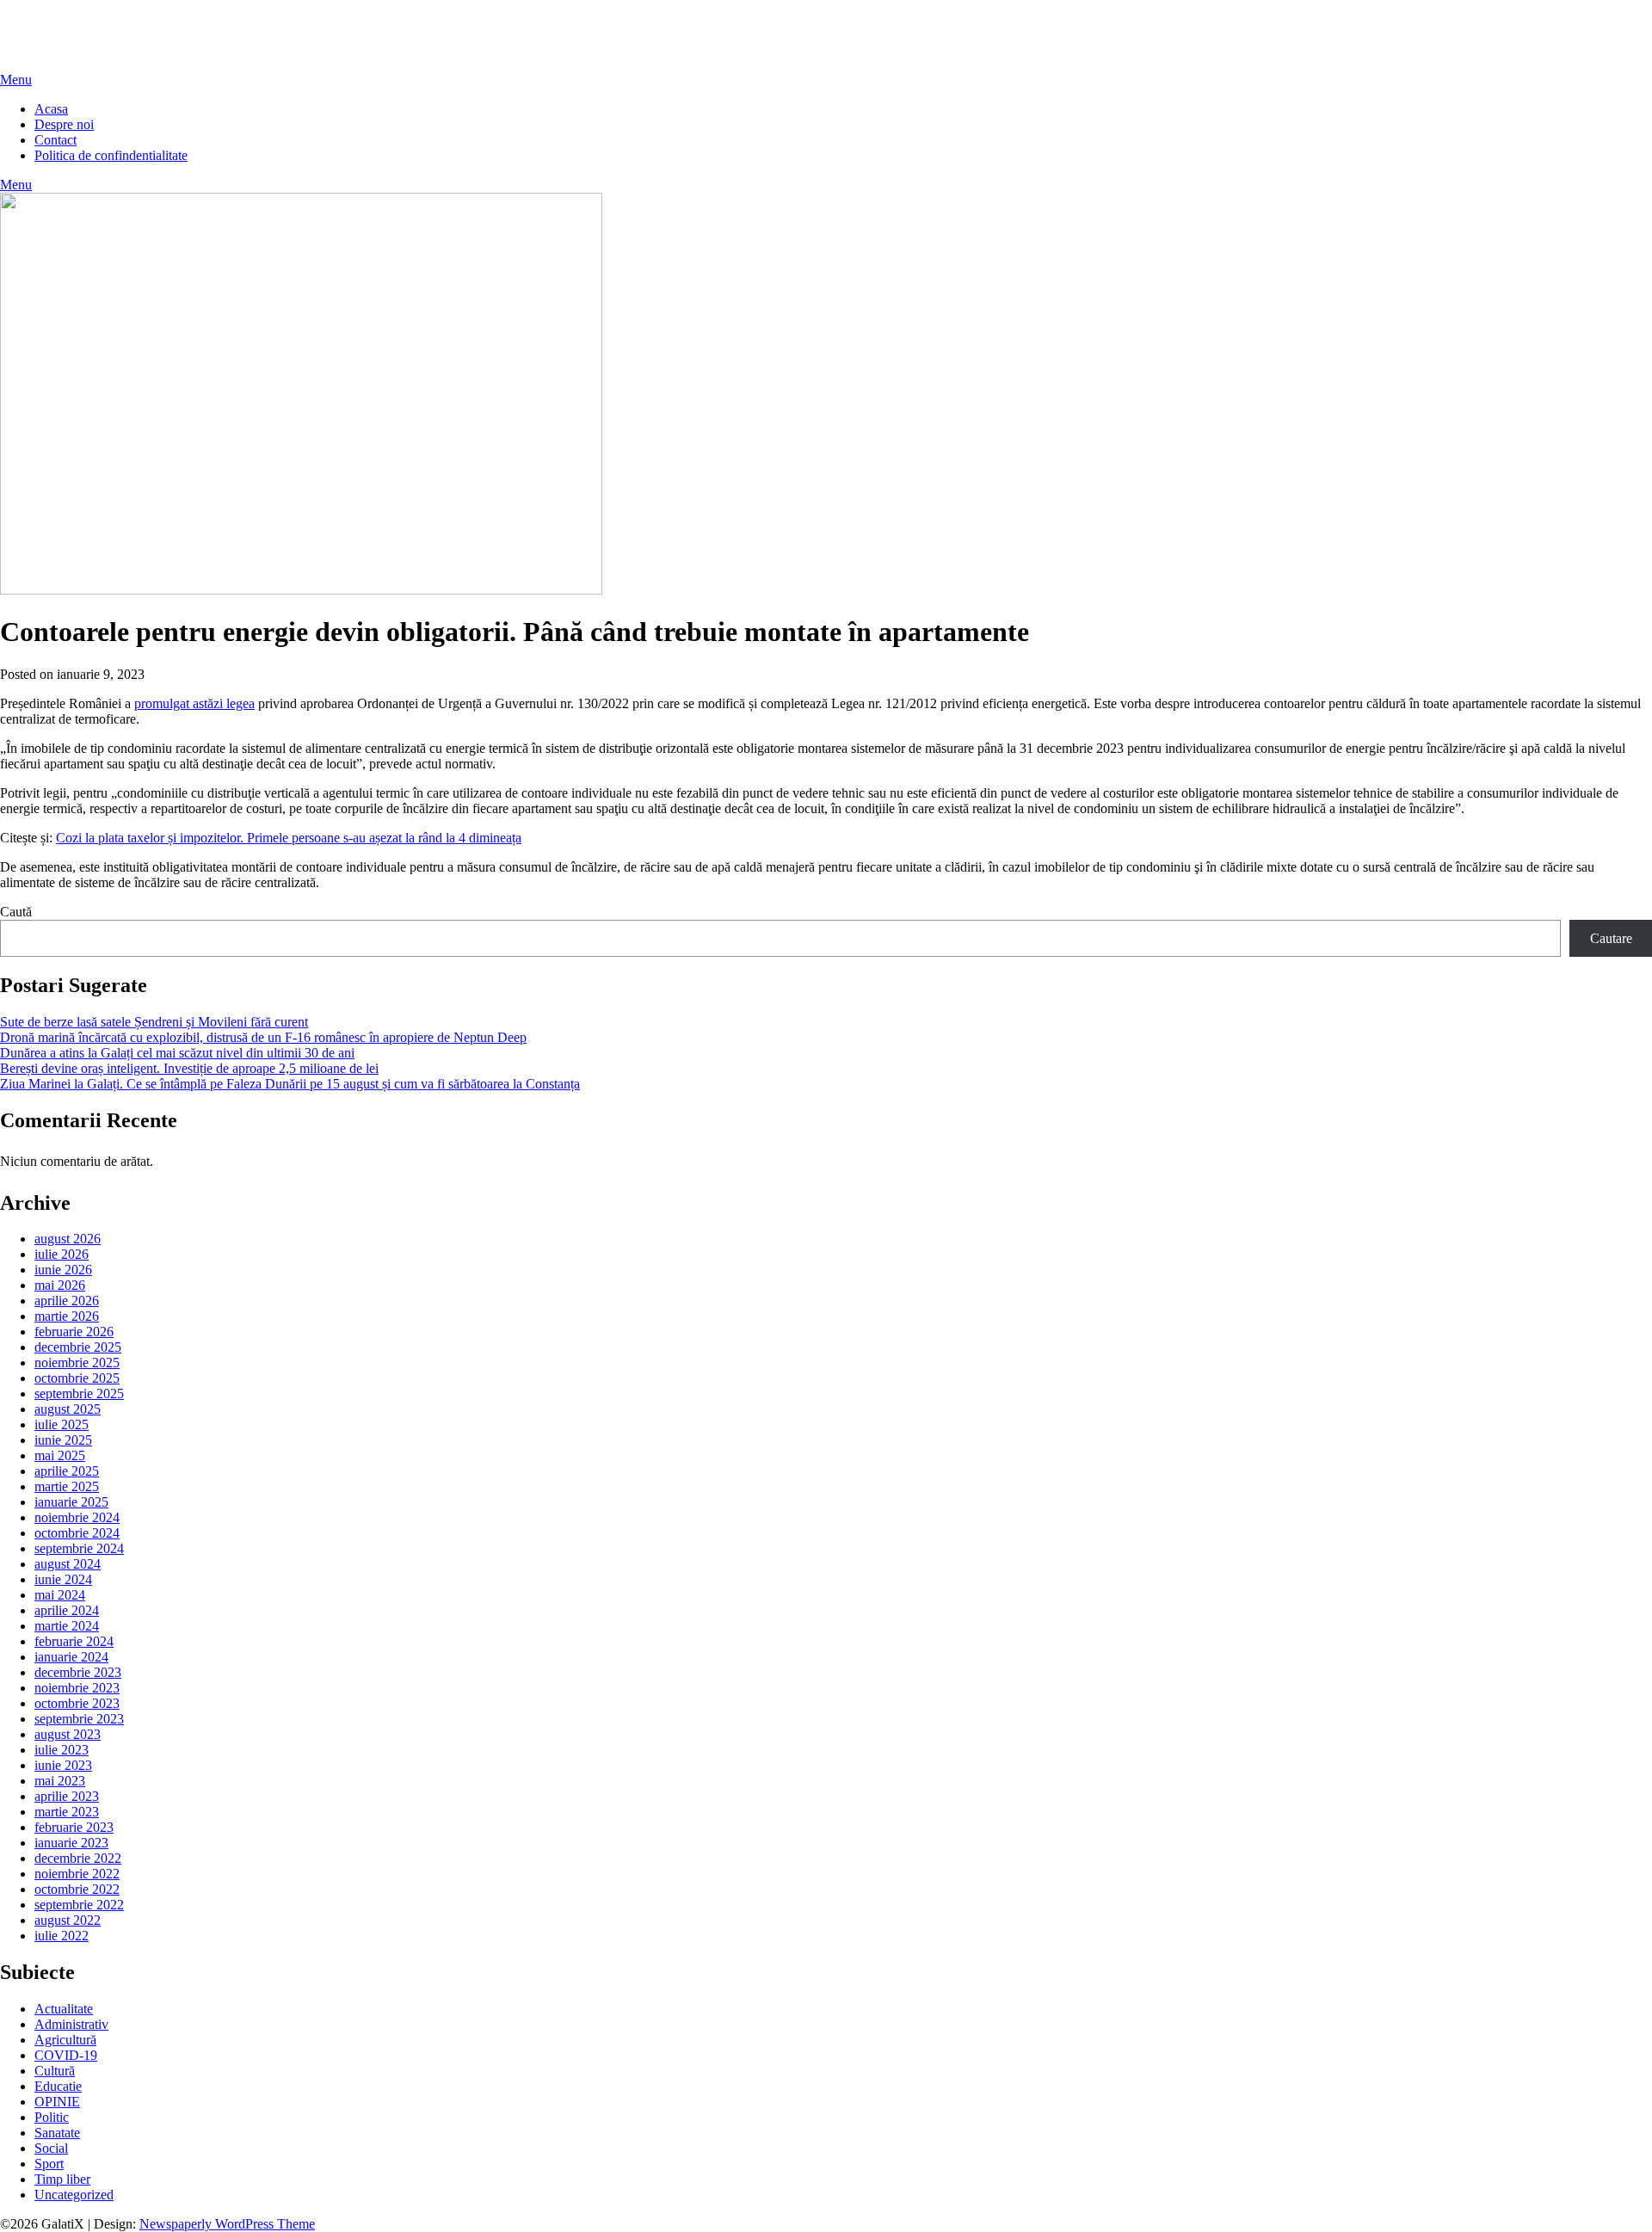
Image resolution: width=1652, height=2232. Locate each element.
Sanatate (57, 2133)
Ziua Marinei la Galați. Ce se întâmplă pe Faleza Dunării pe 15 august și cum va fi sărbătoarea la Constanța (290, 1084)
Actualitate (64, 2009)
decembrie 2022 (78, 1858)
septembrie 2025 (79, 1393)
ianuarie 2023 (71, 1843)
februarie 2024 (74, 1641)
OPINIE (57, 2102)
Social (51, 2148)
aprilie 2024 (67, 1610)
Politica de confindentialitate (111, 155)
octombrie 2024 (77, 1533)
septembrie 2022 (79, 1905)
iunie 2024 (63, 1579)
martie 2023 (67, 1812)
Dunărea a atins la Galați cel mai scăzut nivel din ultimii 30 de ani (177, 1053)
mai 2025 (60, 1455)
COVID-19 (66, 2055)
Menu (16, 80)
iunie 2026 (63, 1270)
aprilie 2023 (67, 1796)
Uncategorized (74, 2195)
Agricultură (65, 2040)
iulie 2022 (62, 1936)
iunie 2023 (63, 1765)
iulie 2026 (62, 1254)
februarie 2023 (74, 1827)
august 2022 (68, 1920)
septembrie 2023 (79, 1719)
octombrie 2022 (77, 1889)
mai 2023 (60, 1781)
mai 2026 (60, 1285)
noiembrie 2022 (77, 1874)
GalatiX (22, 21)
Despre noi (64, 124)
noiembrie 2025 (77, 1363)
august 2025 (68, 1409)
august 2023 (68, 1734)
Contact (55, 140)
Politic (52, 2117)
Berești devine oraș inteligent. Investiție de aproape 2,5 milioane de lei (189, 1068)
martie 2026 (67, 1316)
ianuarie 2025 (71, 1502)
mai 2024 (60, 1595)
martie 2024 (67, 1626)
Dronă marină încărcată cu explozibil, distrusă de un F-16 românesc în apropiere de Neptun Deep (263, 1037)
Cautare (1611, 938)
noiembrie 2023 (77, 1688)
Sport (49, 2164)
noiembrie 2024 (77, 1517)
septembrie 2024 (79, 1548)
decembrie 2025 (78, 1347)
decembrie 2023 (78, 1672)
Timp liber (62, 2179)
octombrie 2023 (77, 1703)
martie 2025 (67, 1486)
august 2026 (68, 1239)
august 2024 (68, 1564)
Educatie (58, 2086)
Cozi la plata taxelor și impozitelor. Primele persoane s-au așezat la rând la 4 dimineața (289, 838)
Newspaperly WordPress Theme (227, 2224)
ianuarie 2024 (71, 1657)
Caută (16, 912)
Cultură (55, 2071)
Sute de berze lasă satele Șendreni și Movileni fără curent (154, 1022)
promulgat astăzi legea (194, 703)
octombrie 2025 (77, 1378)
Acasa (51, 109)
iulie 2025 (62, 1424)
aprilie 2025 (67, 1471)
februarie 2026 (74, 1332)
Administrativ (71, 2024)
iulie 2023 (62, 1750)
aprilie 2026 (67, 1301)
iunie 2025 (63, 1440)
